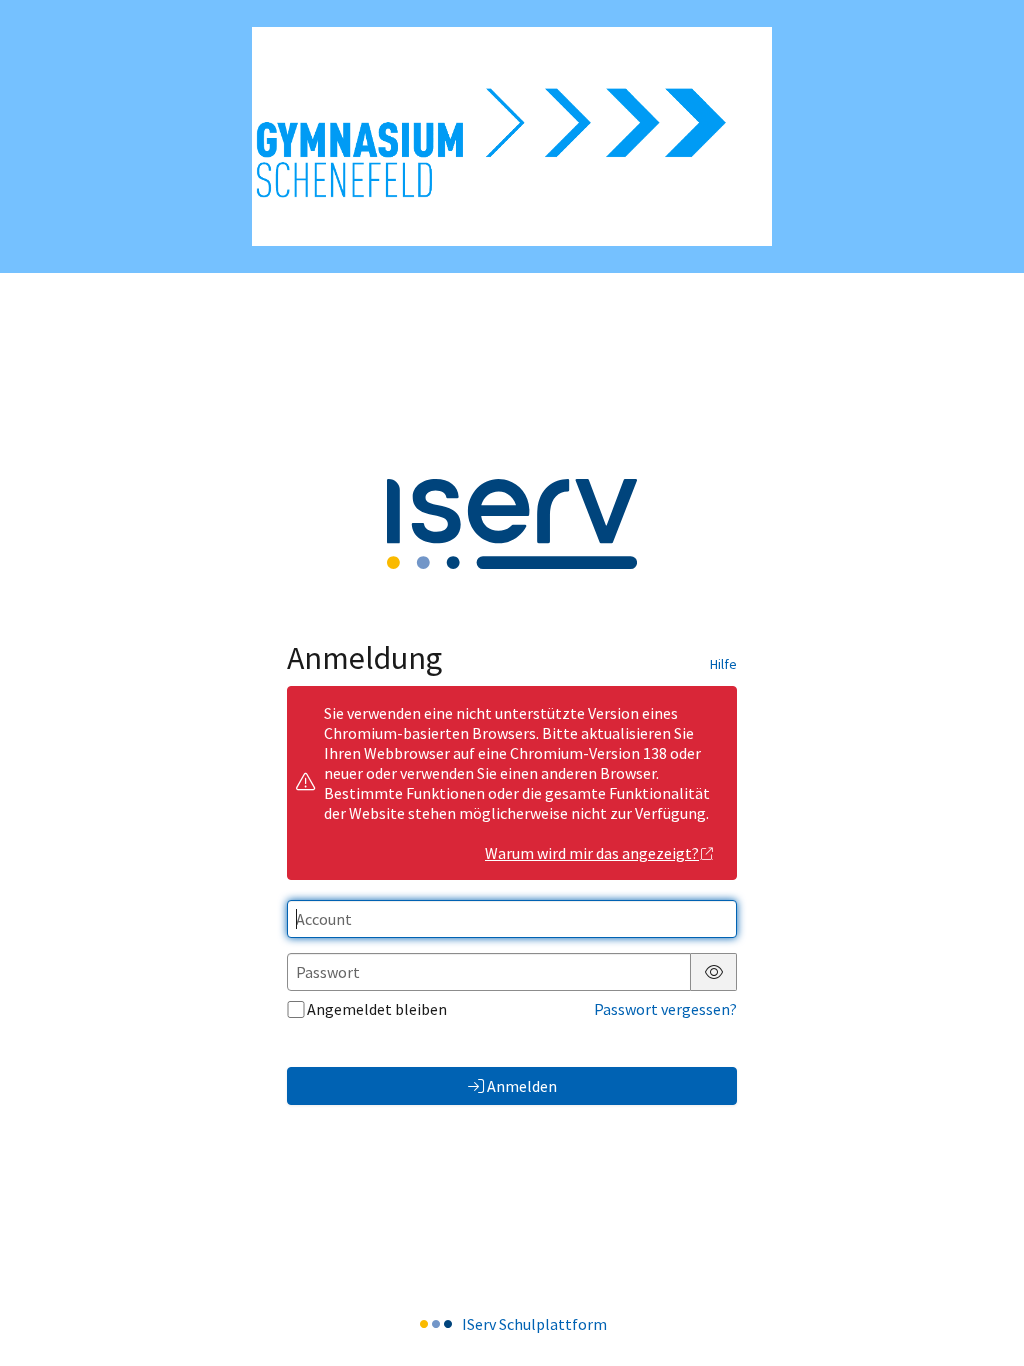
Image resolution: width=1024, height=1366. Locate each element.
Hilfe (723, 664)
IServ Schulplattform (534, 1324)
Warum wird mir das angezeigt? (592, 853)
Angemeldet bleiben (377, 1009)
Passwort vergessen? (665, 1009)
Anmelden (522, 1086)
